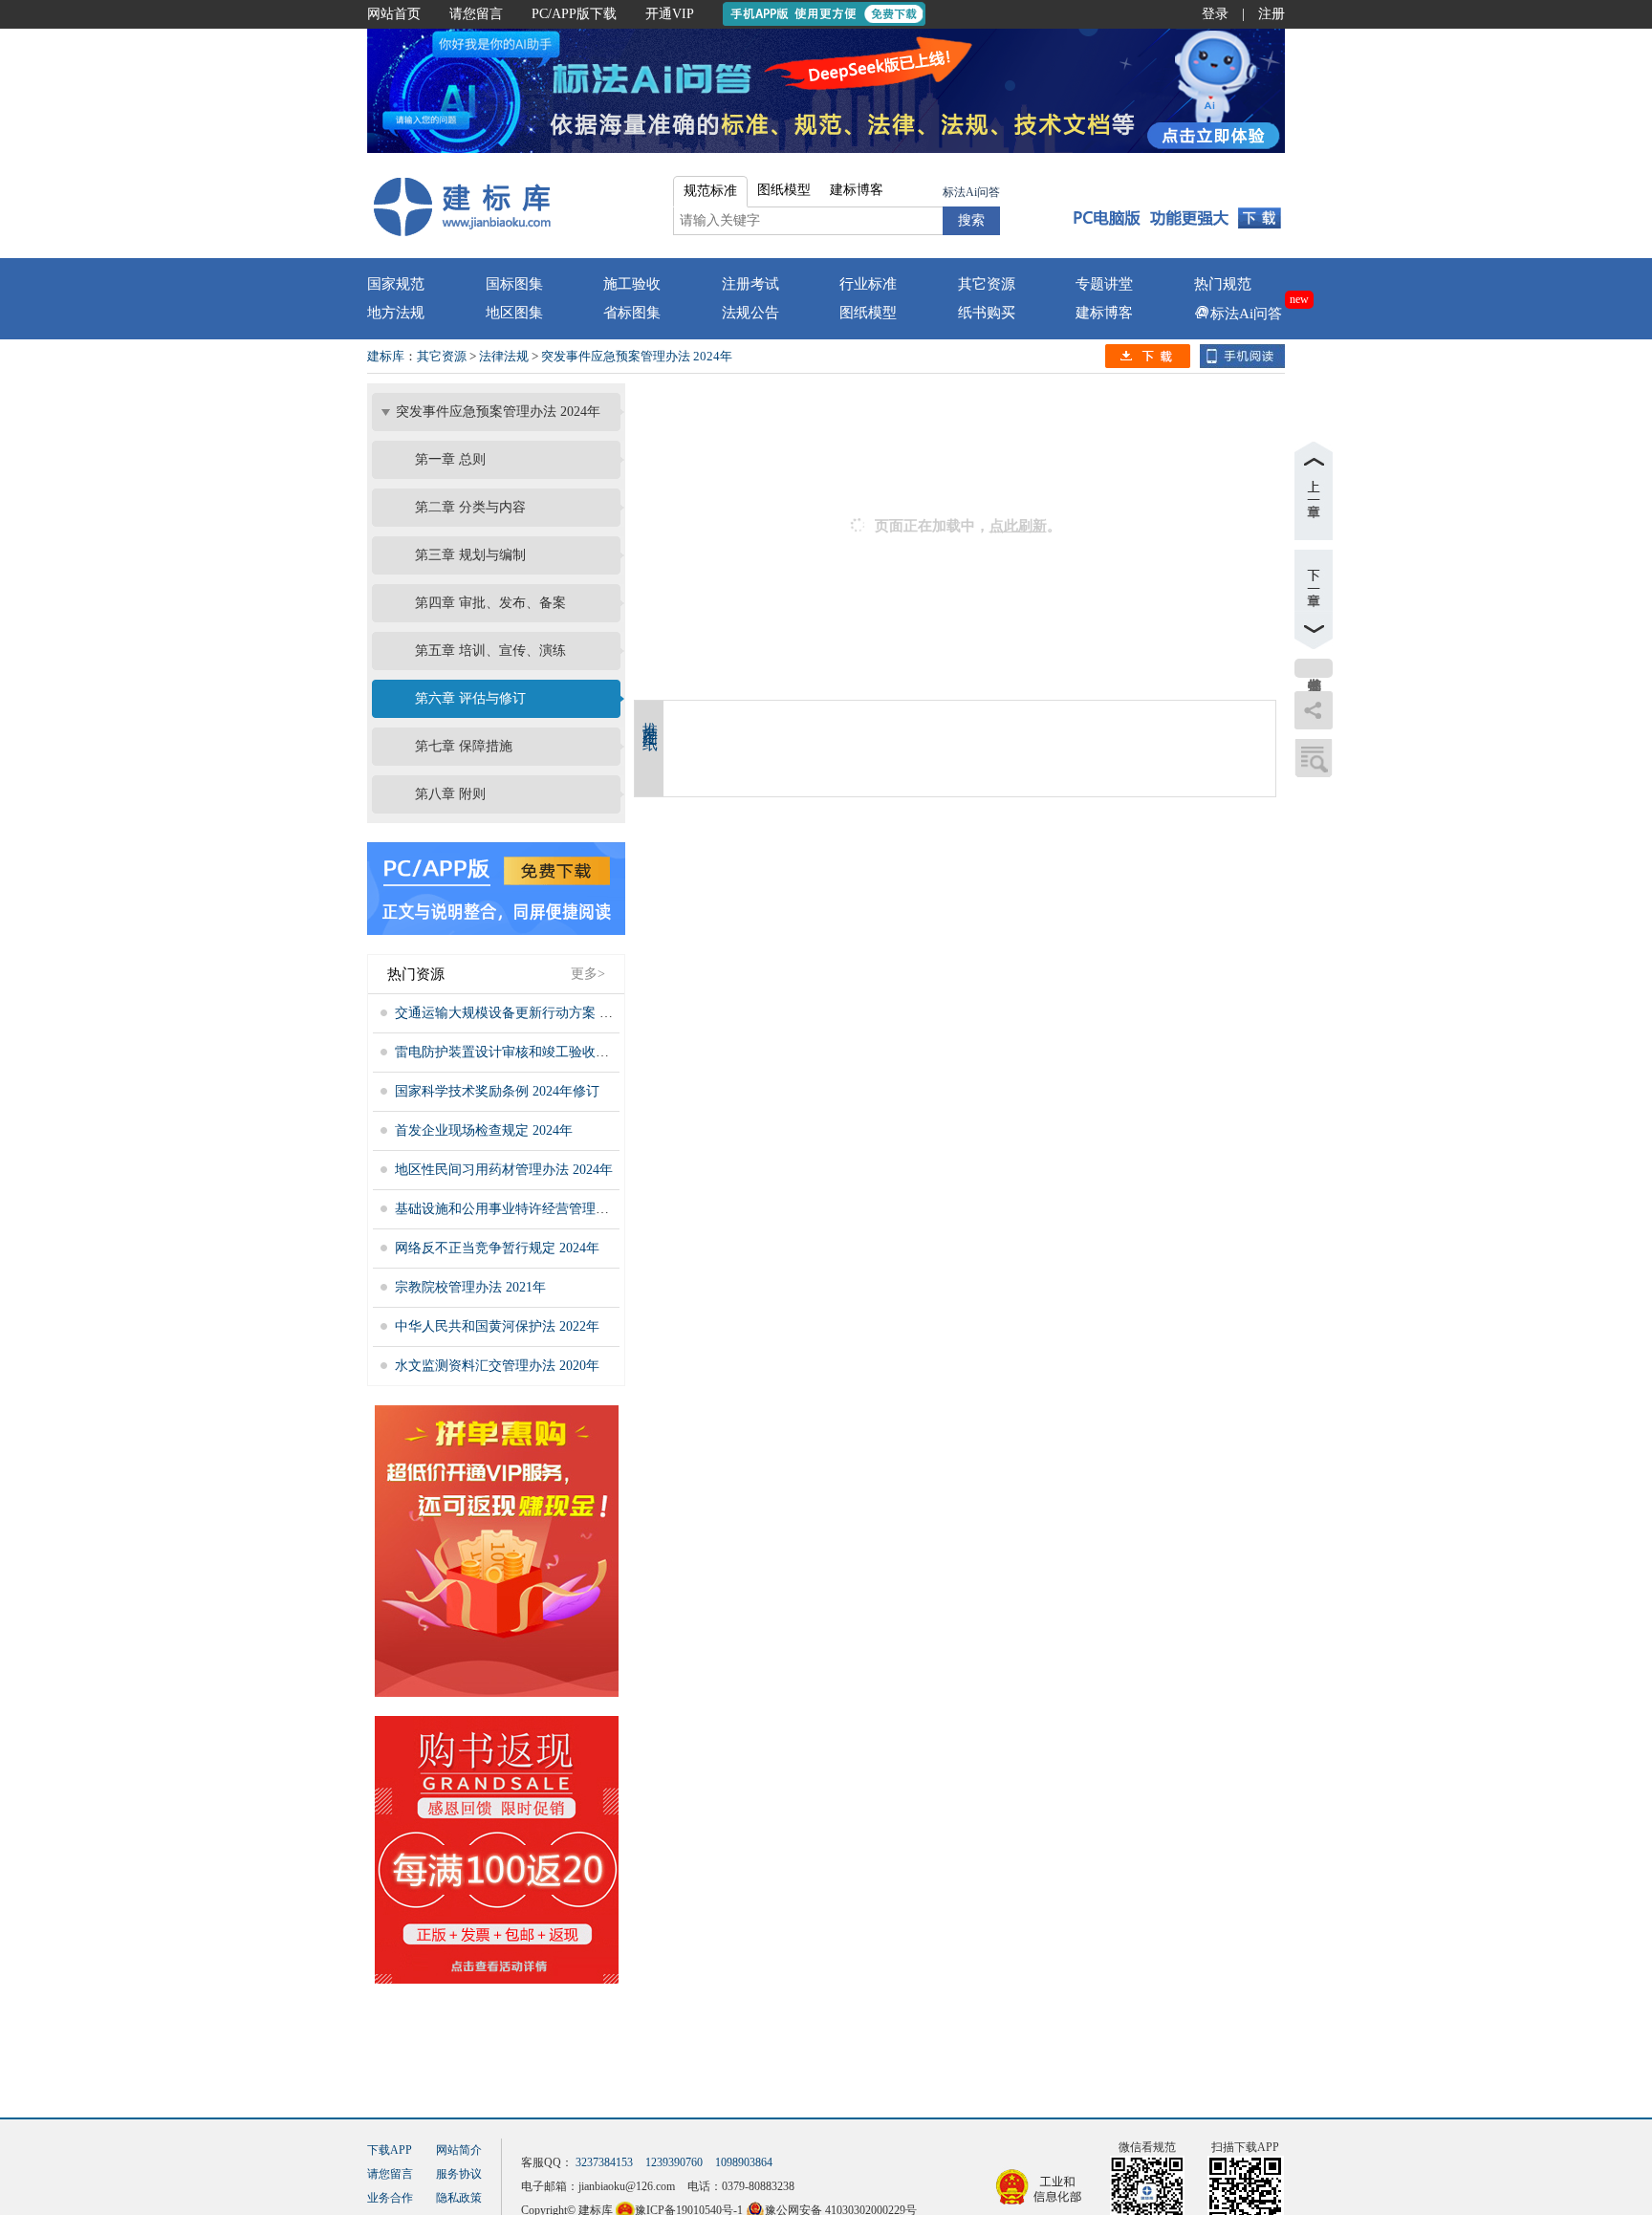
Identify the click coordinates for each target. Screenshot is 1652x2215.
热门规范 (1223, 284)
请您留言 (476, 14)
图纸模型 (868, 313)
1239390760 (674, 2162)
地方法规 (396, 313)
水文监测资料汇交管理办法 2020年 (497, 1366)
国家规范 (396, 284)
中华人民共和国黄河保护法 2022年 (497, 1326)
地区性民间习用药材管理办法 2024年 (504, 1170)
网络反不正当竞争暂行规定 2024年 (497, 1248)
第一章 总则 (450, 459)
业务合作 (390, 2198)
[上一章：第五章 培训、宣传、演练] (1314, 490)
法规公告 (750, 313)
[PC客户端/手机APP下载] (1172, 206)
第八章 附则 (450, 794)
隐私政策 (459, 2198)
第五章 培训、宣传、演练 (490, 651)
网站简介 (459, 2150)
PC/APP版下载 (574, 14)
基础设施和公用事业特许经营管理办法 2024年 (531, 1209)
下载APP (390, 2150)
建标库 (386, 356)
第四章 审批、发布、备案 (490, 603)
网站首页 (394, 14)
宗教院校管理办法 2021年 (470, 1287)
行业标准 (868, 284)
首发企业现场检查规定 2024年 (484, 1130)
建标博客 (1104, 313)
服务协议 (459, 2174)
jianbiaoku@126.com (627, 2186)
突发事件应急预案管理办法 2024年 (637, 356)
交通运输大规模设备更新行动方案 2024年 (517, 1013)
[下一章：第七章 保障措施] (1314, 599)
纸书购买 (987, 313)
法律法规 (504, 356)
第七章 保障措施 (464, 746)
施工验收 (632, 284)
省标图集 (632, 313)
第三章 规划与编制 (470, 555)
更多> (588, 974)
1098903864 (744, 2162)
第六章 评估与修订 (470, 698)
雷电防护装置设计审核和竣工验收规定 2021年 (531, 1052)
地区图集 (514, 313)
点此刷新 (1018, 526)
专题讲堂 (1104, 284)
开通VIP (670, 14)
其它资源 (987, 284)
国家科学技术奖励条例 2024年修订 (497, 1091)
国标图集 (514, 284)
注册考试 (750, 284)
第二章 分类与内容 (470, 507)
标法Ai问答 (971, 192)
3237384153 (604, 2162)
